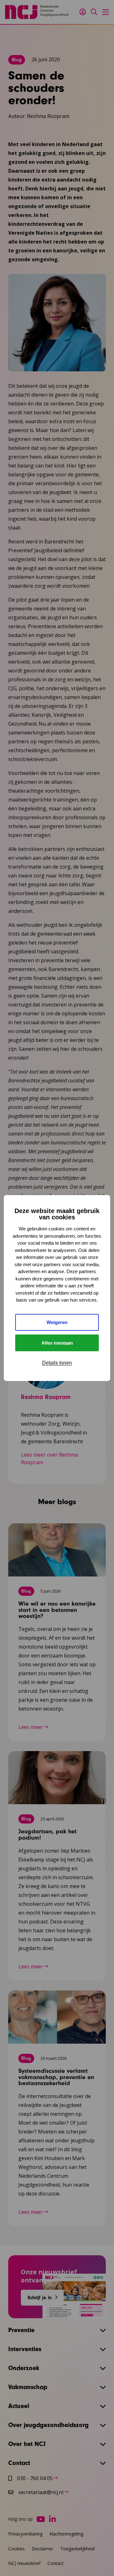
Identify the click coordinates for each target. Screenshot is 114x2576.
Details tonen (57, 1363)
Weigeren (57, 1322)
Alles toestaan (57, 1343)
